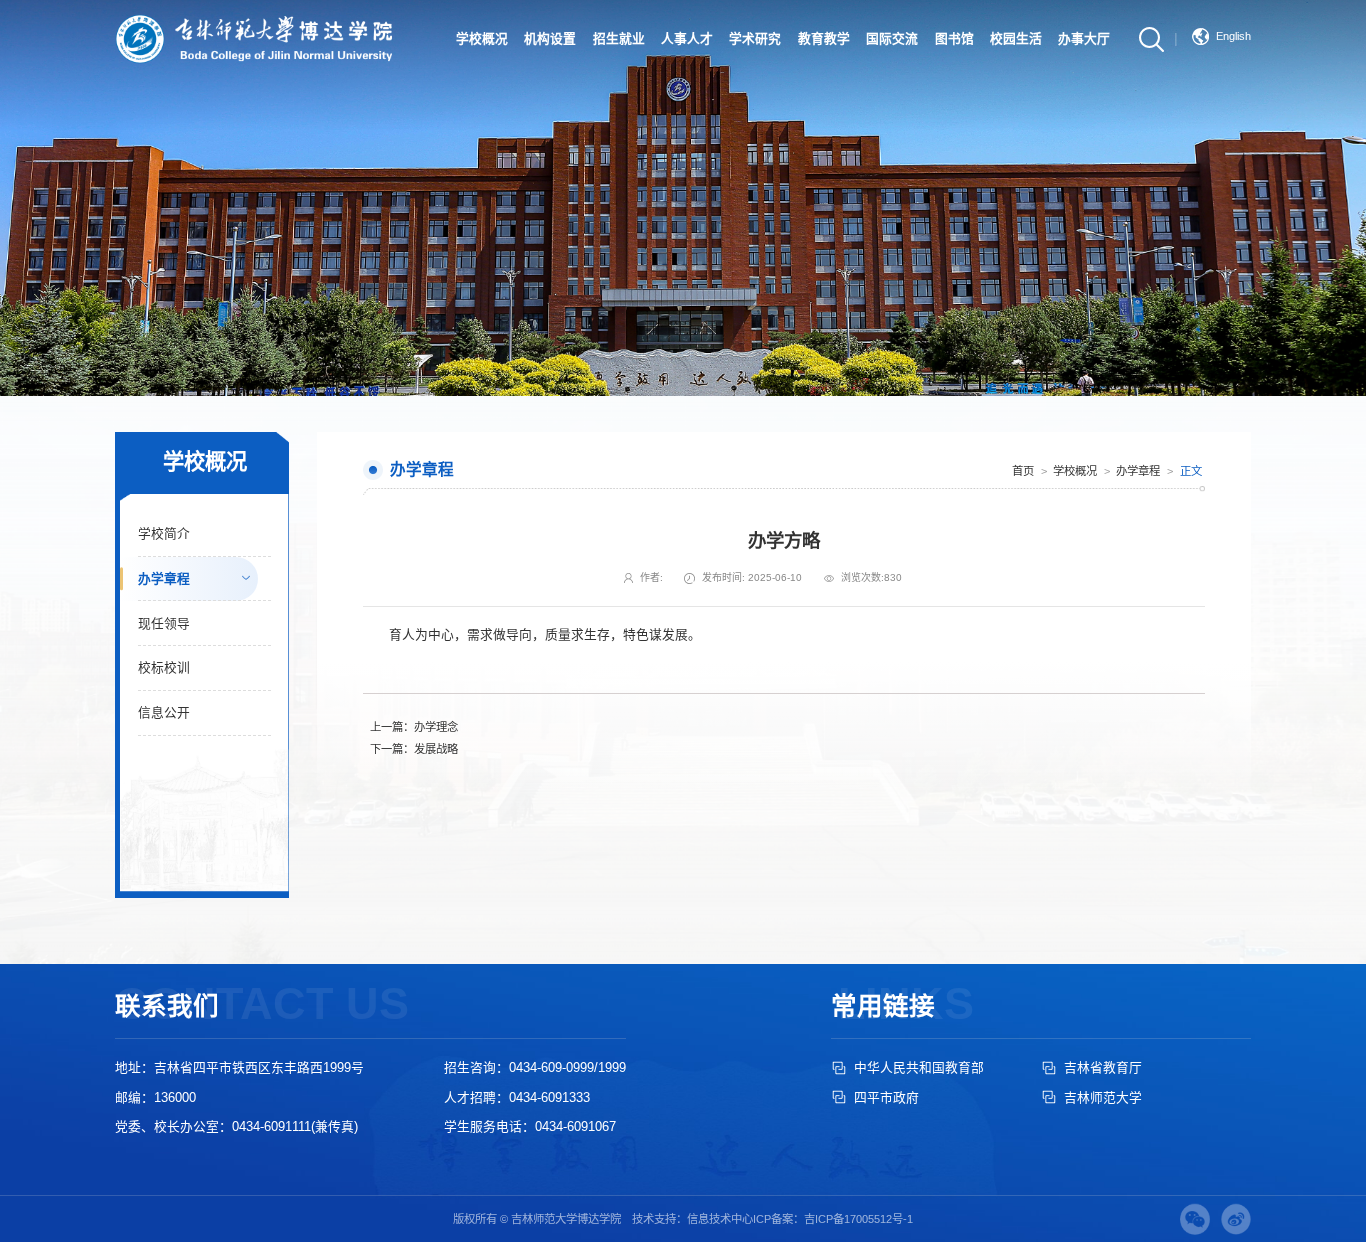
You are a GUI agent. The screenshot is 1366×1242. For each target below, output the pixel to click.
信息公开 (164, 712)
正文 (1191, 471)
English (1233, 36)
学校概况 (1075, 471)
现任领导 (164, 623)
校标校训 (164, 667)
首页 (1023, 471)
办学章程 (164, 578)
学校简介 (164, 533)
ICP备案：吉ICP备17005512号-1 (833, 1219)
